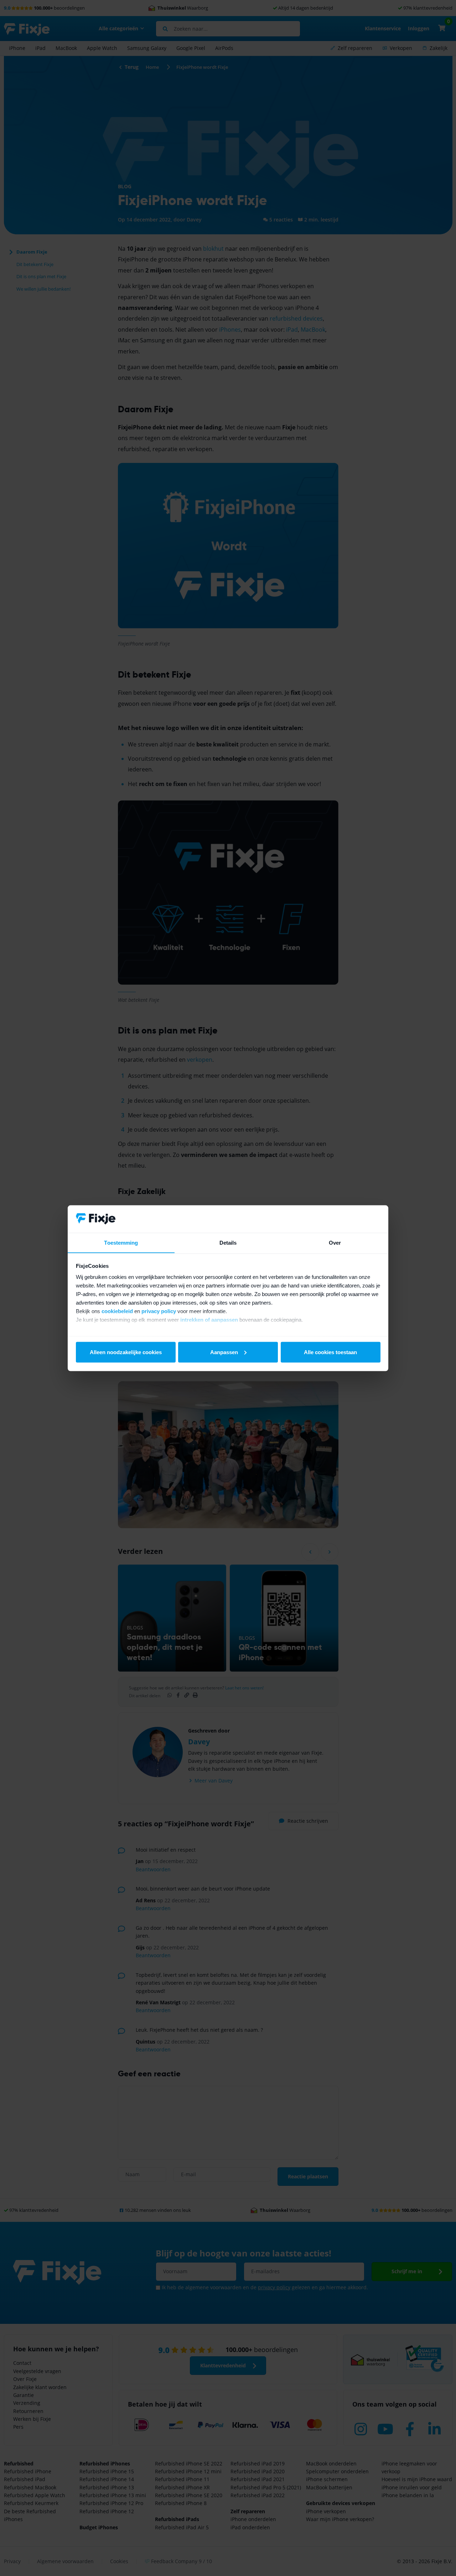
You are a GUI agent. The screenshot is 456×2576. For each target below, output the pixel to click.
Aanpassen (224, 1352)
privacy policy (159, 1311)
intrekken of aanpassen (209, 1320)
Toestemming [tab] (121, 1242)
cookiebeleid (117, 1311)
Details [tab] (228, 1242)
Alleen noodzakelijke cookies (126, 1352)
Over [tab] (335, 1242)
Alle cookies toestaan (330, 1352)
